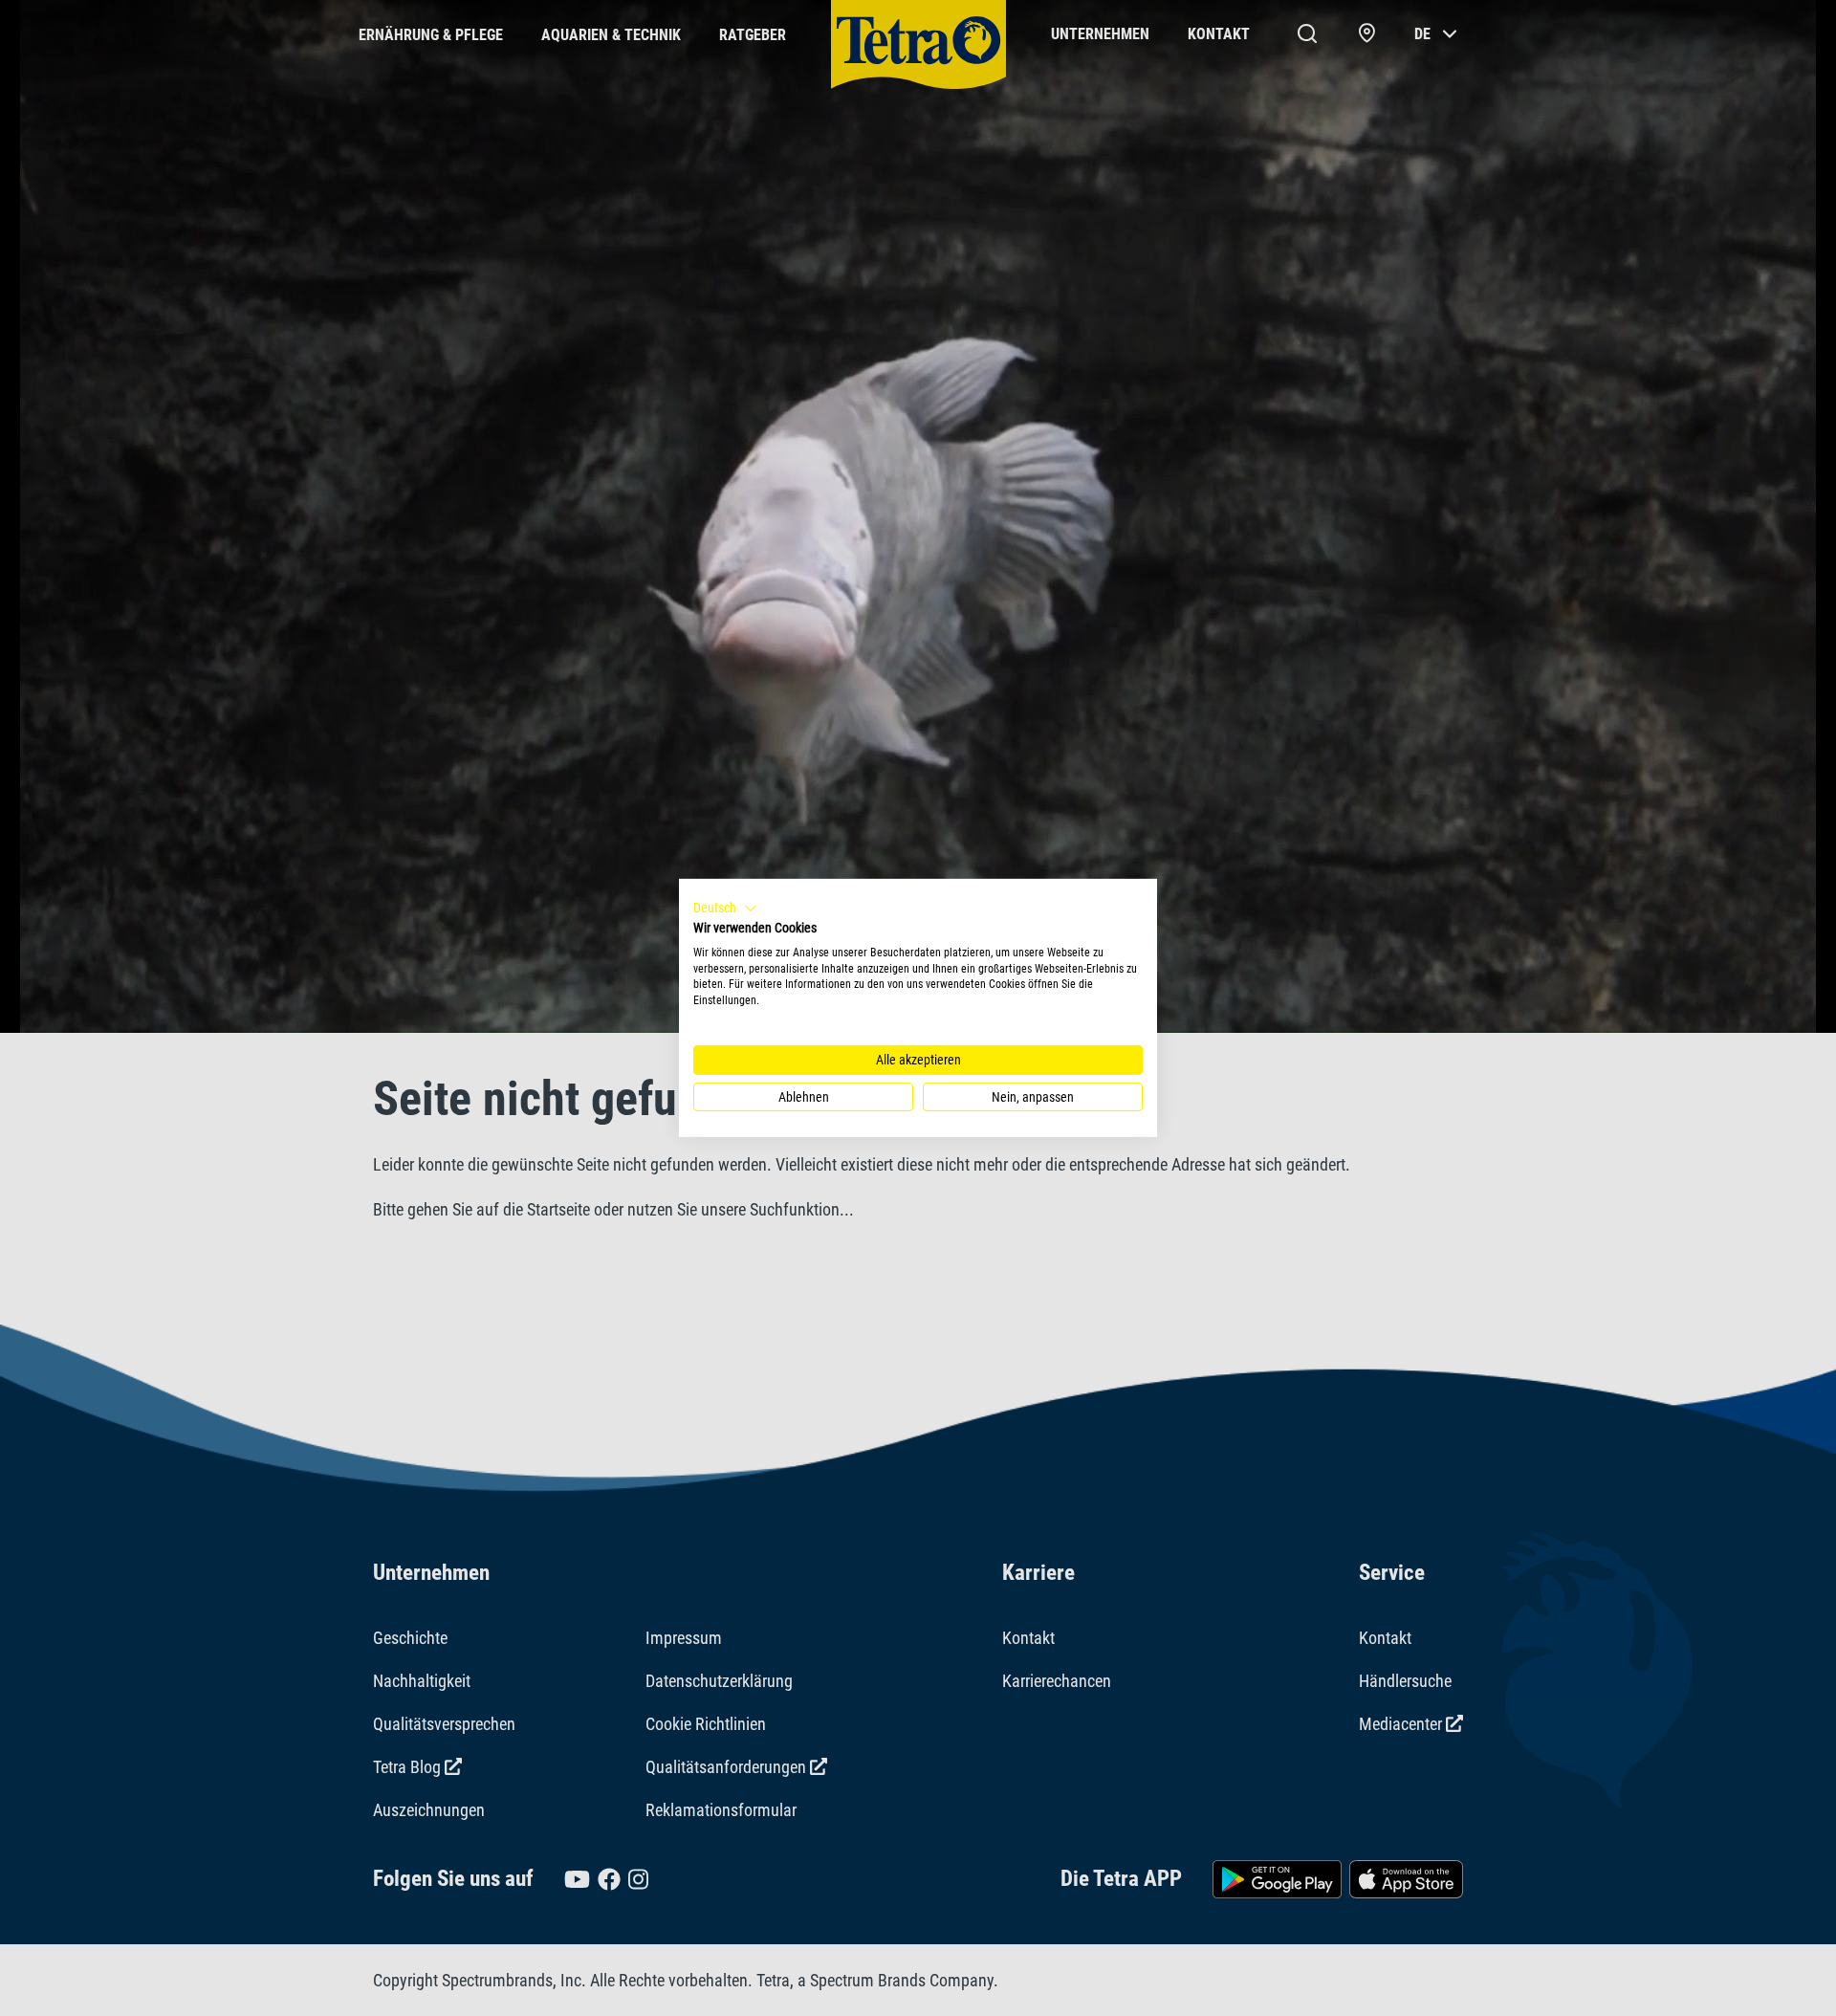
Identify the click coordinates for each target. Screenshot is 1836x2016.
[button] (725, 909)
